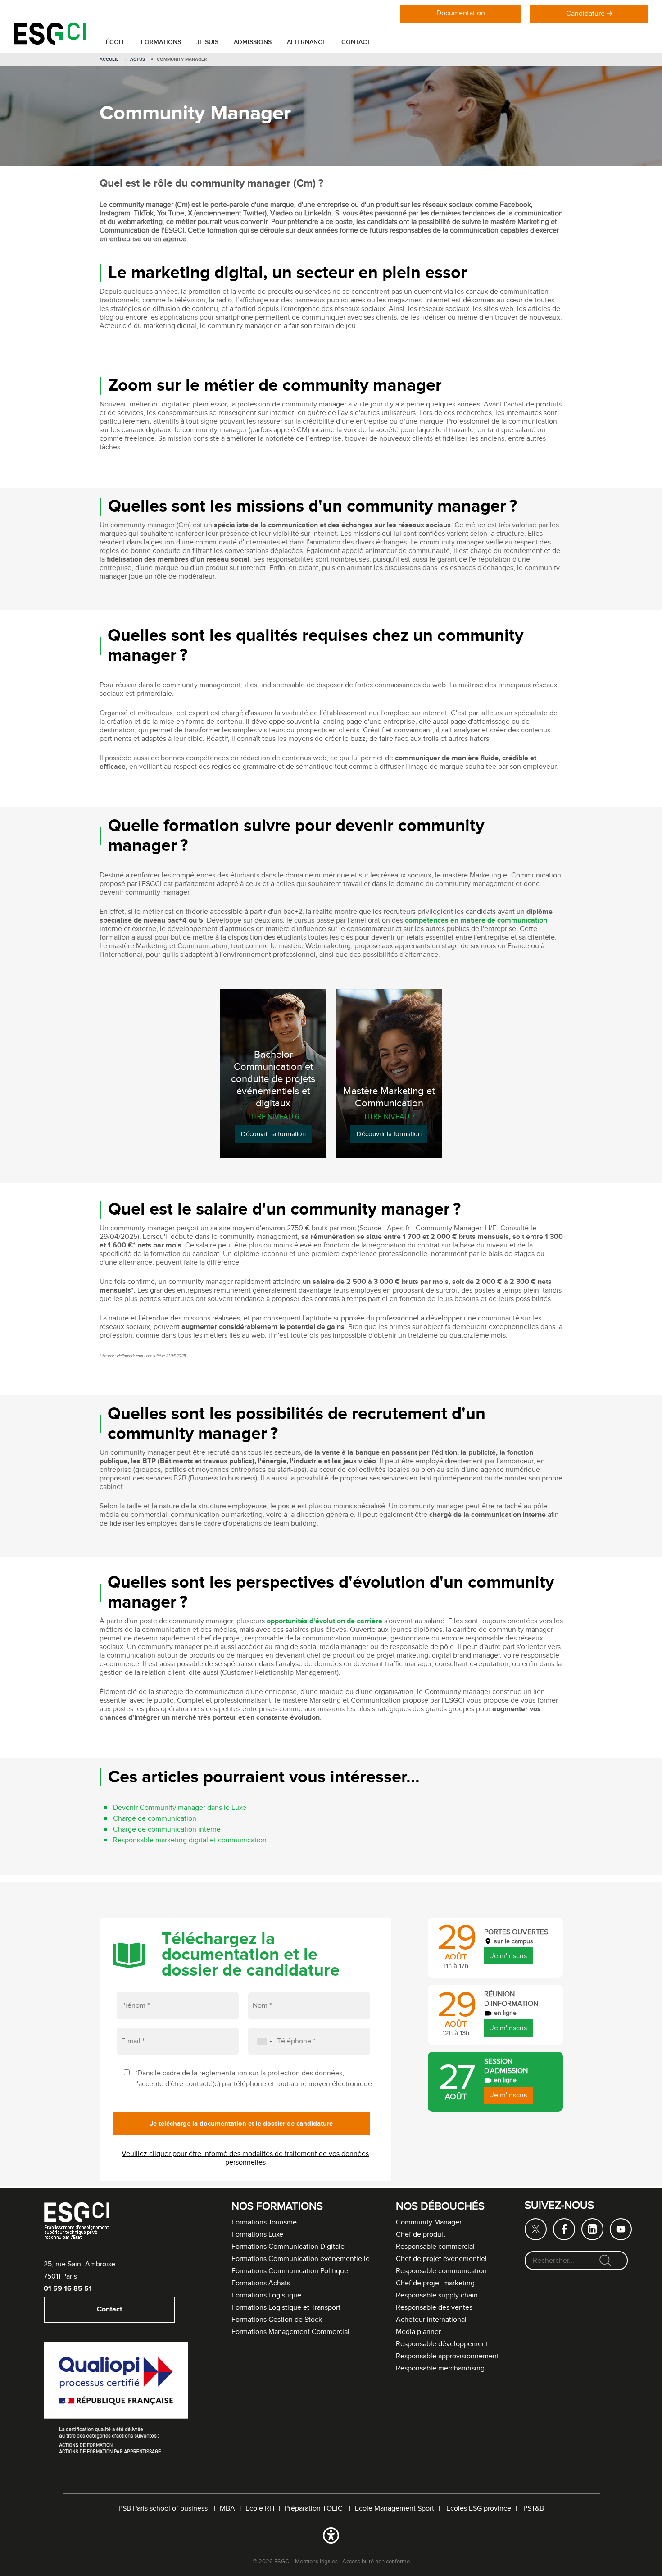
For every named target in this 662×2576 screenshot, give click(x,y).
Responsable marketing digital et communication (190, 1840)
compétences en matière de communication (476, 921)
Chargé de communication (155, 1819)
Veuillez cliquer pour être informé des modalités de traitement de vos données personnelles (245, 2158)
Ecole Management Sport (394, 2509)
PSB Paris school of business (164, 2509)
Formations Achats (261, 2283)
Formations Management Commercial (290, 2332)
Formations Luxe (257, 2235)
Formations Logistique (266, 2295)
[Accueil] (50, 43)
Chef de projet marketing (435, 2283)
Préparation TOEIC (315, 2509)
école (116, 42)
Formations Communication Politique (290, 2271)
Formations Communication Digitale (288, 2247)
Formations (161, 42)
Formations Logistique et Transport (286, 2308)
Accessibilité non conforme (376, 2562)
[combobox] (262, 2041)
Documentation (461, 13)
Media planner (418, 2332)
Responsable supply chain (437, 2295)
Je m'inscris (509, 1956)
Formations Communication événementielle (301, 2259)
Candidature (585, 14)
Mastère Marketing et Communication (389, 1098)
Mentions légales (316, 2562)
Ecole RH (260, 2509)
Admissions (253, 42)
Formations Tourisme (264, 2222)
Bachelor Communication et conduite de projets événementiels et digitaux (273, 1080)
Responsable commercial (435, 2247)
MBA (227, 2509)
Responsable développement (442, 2344)
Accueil (109, 59)
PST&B (534, 2509)
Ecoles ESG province (479, 2509)
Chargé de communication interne (167, 1829)
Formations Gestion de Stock (277, 2320)
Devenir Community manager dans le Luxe (180, 1808)
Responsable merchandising (440, 2368)
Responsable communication (441, 2271)
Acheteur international (431, 2320)
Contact (356, 42)
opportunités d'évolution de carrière (324, 1622)
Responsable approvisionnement (447, 2356)
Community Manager (429, 2222)
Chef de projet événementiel (441, 2259)
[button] (331, 2537)
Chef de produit (421, 2235)
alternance (306, 42)
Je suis (207, 42)
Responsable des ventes (434, 2308)
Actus (138, 59)
